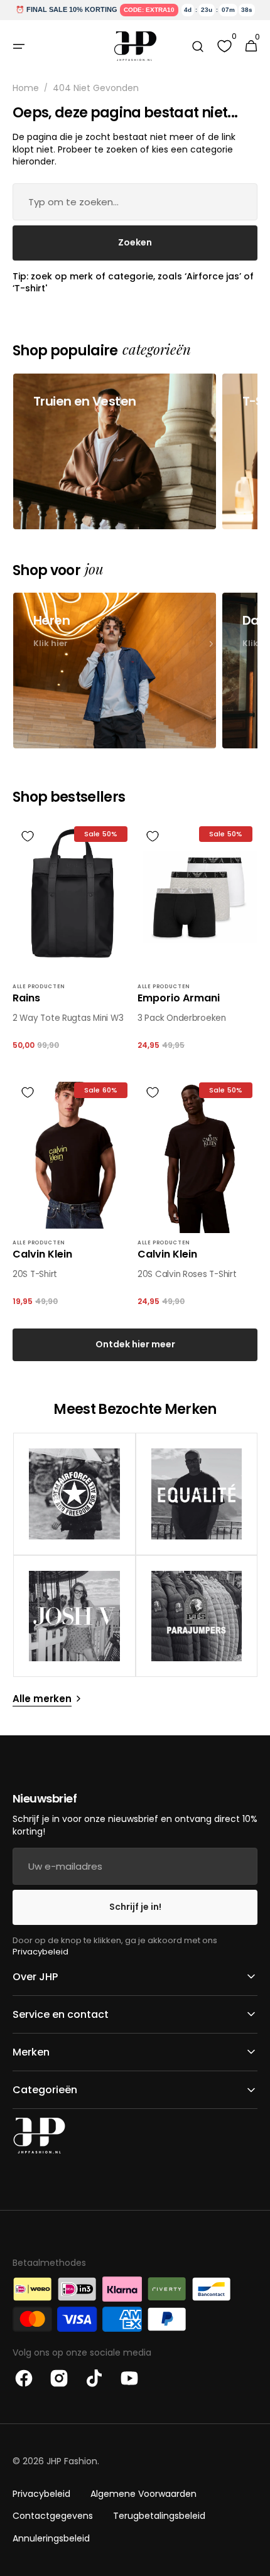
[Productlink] (73, 942)
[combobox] (135, 202)
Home (26, 88)
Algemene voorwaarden (143, 2494)
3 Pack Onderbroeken (182, 1018)
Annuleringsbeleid (51, 2538)
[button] (19, 46)
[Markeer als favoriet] (28, 836)
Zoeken (135, 242)
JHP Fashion (72, 2461)
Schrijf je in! (135, 1907)
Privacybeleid (40, 1952)
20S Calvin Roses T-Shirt (187, 1275)
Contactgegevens (53, 2516)
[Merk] (74, 1494)
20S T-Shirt (35, 1275)
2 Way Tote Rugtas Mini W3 (68, 1018)
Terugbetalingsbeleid (159, 2516)
